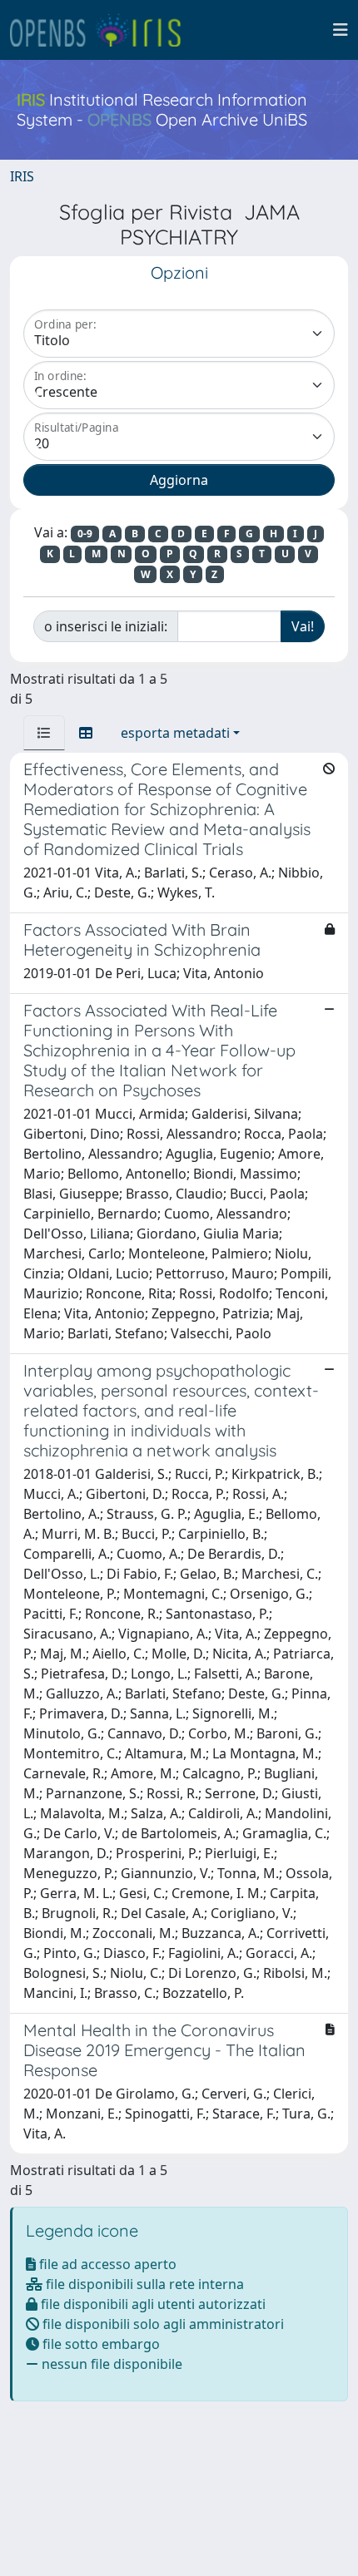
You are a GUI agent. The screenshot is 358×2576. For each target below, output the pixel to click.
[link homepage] (102, 30)
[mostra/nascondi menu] (341, 30)
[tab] (44, 733)
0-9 (85, 534)
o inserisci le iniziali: (106, 626)
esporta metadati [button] (175, 733)
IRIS (22, 176)
